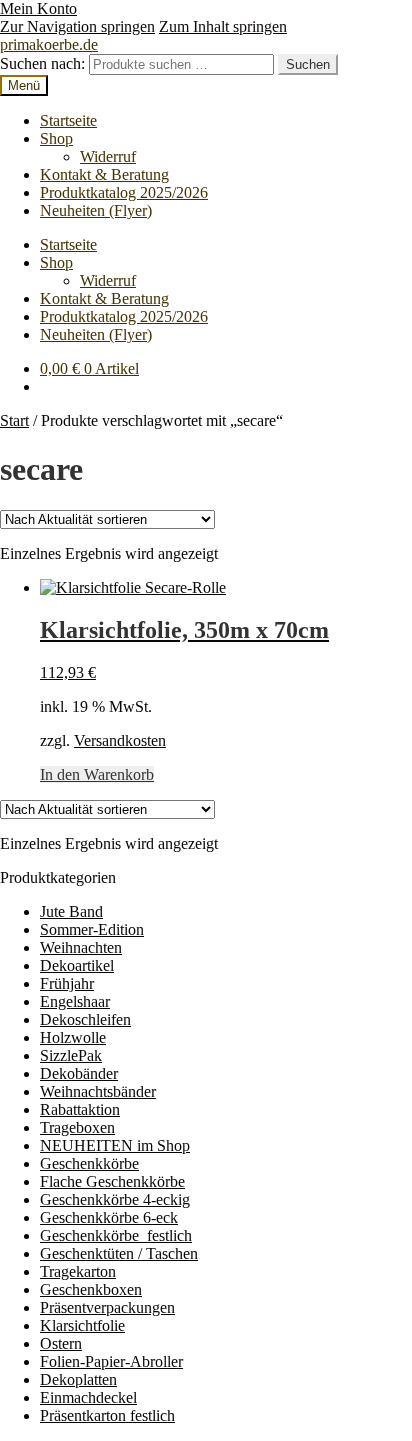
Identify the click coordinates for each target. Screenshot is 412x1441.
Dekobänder (79, 1073)
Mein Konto (38, 8)
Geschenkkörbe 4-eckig (115, 1199)
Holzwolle (73, 1037)
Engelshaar (75, 1001)
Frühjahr (67, 983)
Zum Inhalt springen (223, 26)
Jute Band (71, 911)
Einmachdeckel (88, 1397)
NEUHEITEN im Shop (115, 1145)
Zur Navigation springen (77, 26)
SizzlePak (71, 1055)
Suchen (308, 64)
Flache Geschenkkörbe (112, 1181)
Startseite (68, 120)
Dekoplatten (78, 1379)
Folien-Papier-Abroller (111, 1361)
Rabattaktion (80, 1109)
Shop (56, 138)
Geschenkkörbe (89, 1163)
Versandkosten (120, 740)
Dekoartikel (77, 965)
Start (14, 420)
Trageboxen (77, 1127)
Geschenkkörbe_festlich (116, 1235)
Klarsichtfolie (82, 1325)
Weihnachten (81, 947)
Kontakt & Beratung (104, 174)
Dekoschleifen (85, 1019)
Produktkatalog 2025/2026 (124, 192)
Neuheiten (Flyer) (96, 210)
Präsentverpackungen (107, 1307)
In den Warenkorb (97, 774)
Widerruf (108, 156)
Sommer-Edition (92, 929)
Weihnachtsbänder (98, 1091)
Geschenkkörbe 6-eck (109, 1217)
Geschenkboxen (91, 1289)
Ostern (61, 1343)
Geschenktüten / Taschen (119, 1253)
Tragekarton (78, 1271)
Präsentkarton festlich (107, 1415)
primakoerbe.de (49, 44)
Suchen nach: (42, 63)
